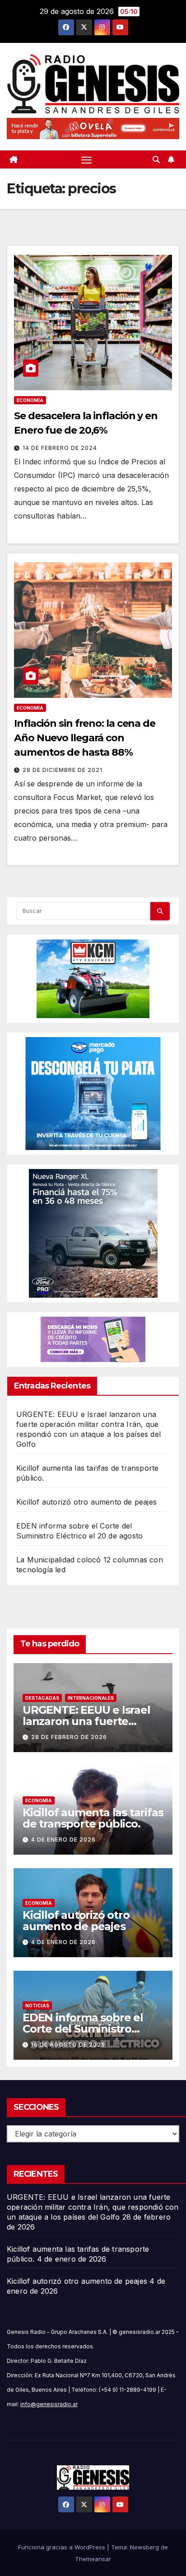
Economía (30, 400)
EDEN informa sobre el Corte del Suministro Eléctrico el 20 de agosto (87, 2029)
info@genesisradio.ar (49, 2404)
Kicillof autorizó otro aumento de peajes (86, 1502)
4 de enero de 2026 (63, 1840)
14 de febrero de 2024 (60, 448)
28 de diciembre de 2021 (63, 770)
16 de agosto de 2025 (68, 2045)
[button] (156, 159)
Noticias (37, 2006)
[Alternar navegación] (87, 159)
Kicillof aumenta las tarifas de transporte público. (93, 1818)
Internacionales (91, 1698)
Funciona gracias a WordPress (63, 2547)
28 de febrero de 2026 (69, 1737)
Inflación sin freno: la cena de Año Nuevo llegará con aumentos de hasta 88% (85, 738)
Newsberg (144, 2547)
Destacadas (42, 1698)
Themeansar (93, 2559)
